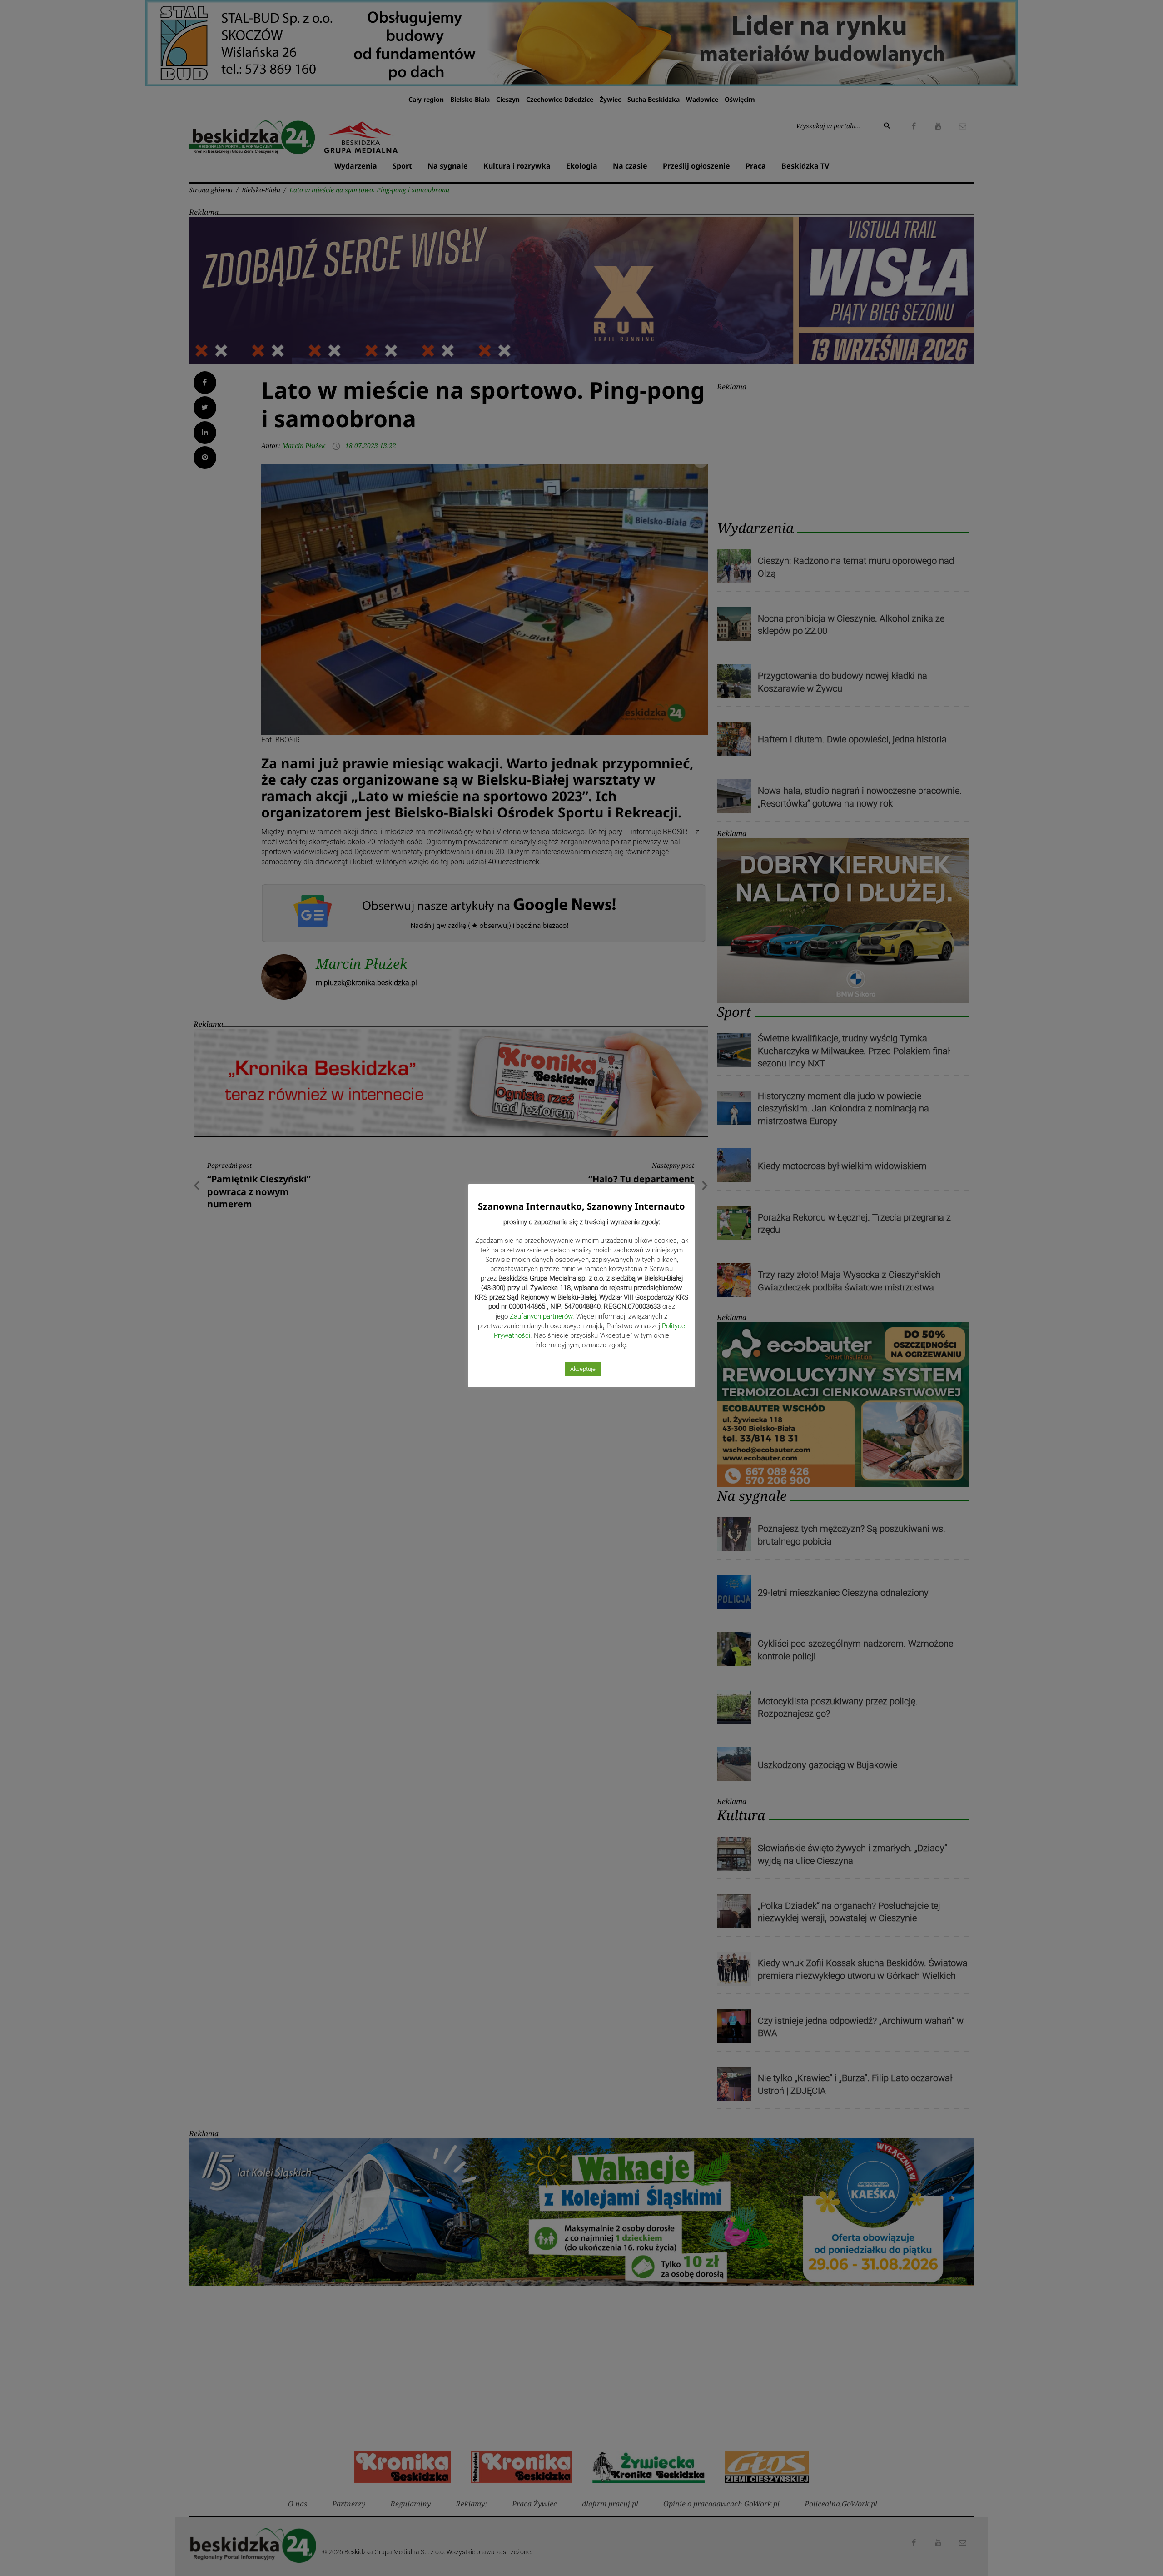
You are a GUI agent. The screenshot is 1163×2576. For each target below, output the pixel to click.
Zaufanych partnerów (541, 1316)
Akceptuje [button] (583, 1369)
